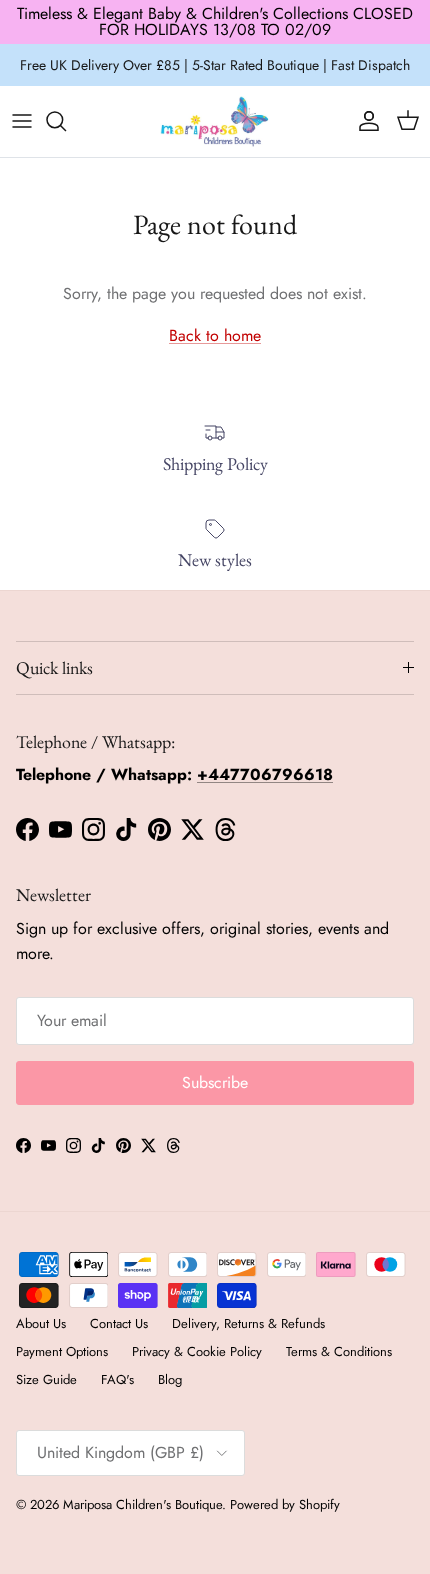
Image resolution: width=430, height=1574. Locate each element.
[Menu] (22, 121)
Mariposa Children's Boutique (142, 1504)
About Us (41, 1323)
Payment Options (62, 1351)
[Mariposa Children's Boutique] (215, 121)
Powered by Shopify (285, 1504)
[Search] (66, 121)
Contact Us (119, 1323)
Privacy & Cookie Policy (197, 1351)
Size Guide (46, 1379)
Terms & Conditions (339, 1351)
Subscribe (215, 1082)
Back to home (215, 335)
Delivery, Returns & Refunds (248, 1323)
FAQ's (117, 1379)
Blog (170, 1379)
